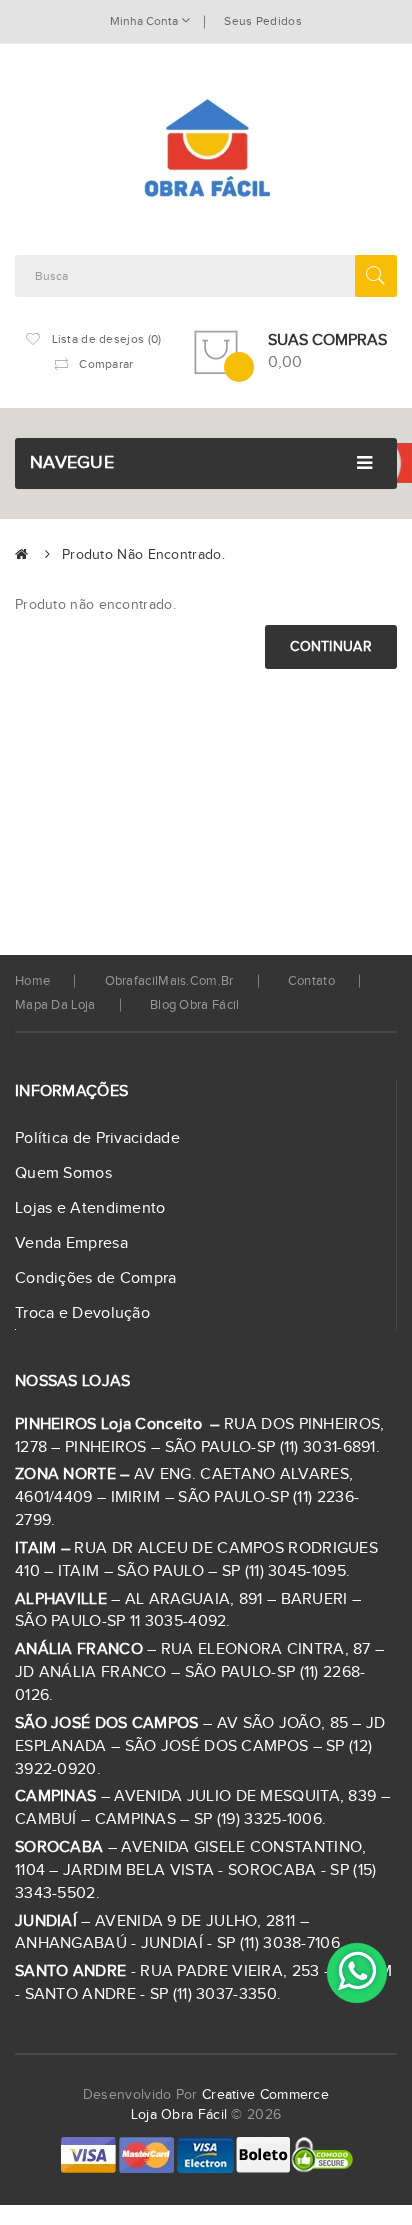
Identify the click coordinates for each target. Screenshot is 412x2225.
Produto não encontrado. (143, 555)
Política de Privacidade (97, 1138)
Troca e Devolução (82, 1313)
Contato (311, 981)
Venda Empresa (71, 1243)
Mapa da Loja (55, 1005)
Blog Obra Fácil (195, 1005)
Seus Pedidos (263, 21)
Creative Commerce (265, 2095)
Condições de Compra (96, 1278)
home (32, 981)
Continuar (331, 647)
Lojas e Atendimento (90, 1208)
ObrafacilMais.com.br (169, 981)
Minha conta (145, 21)
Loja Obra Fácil (179, 2115)
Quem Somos (63, 1173)
